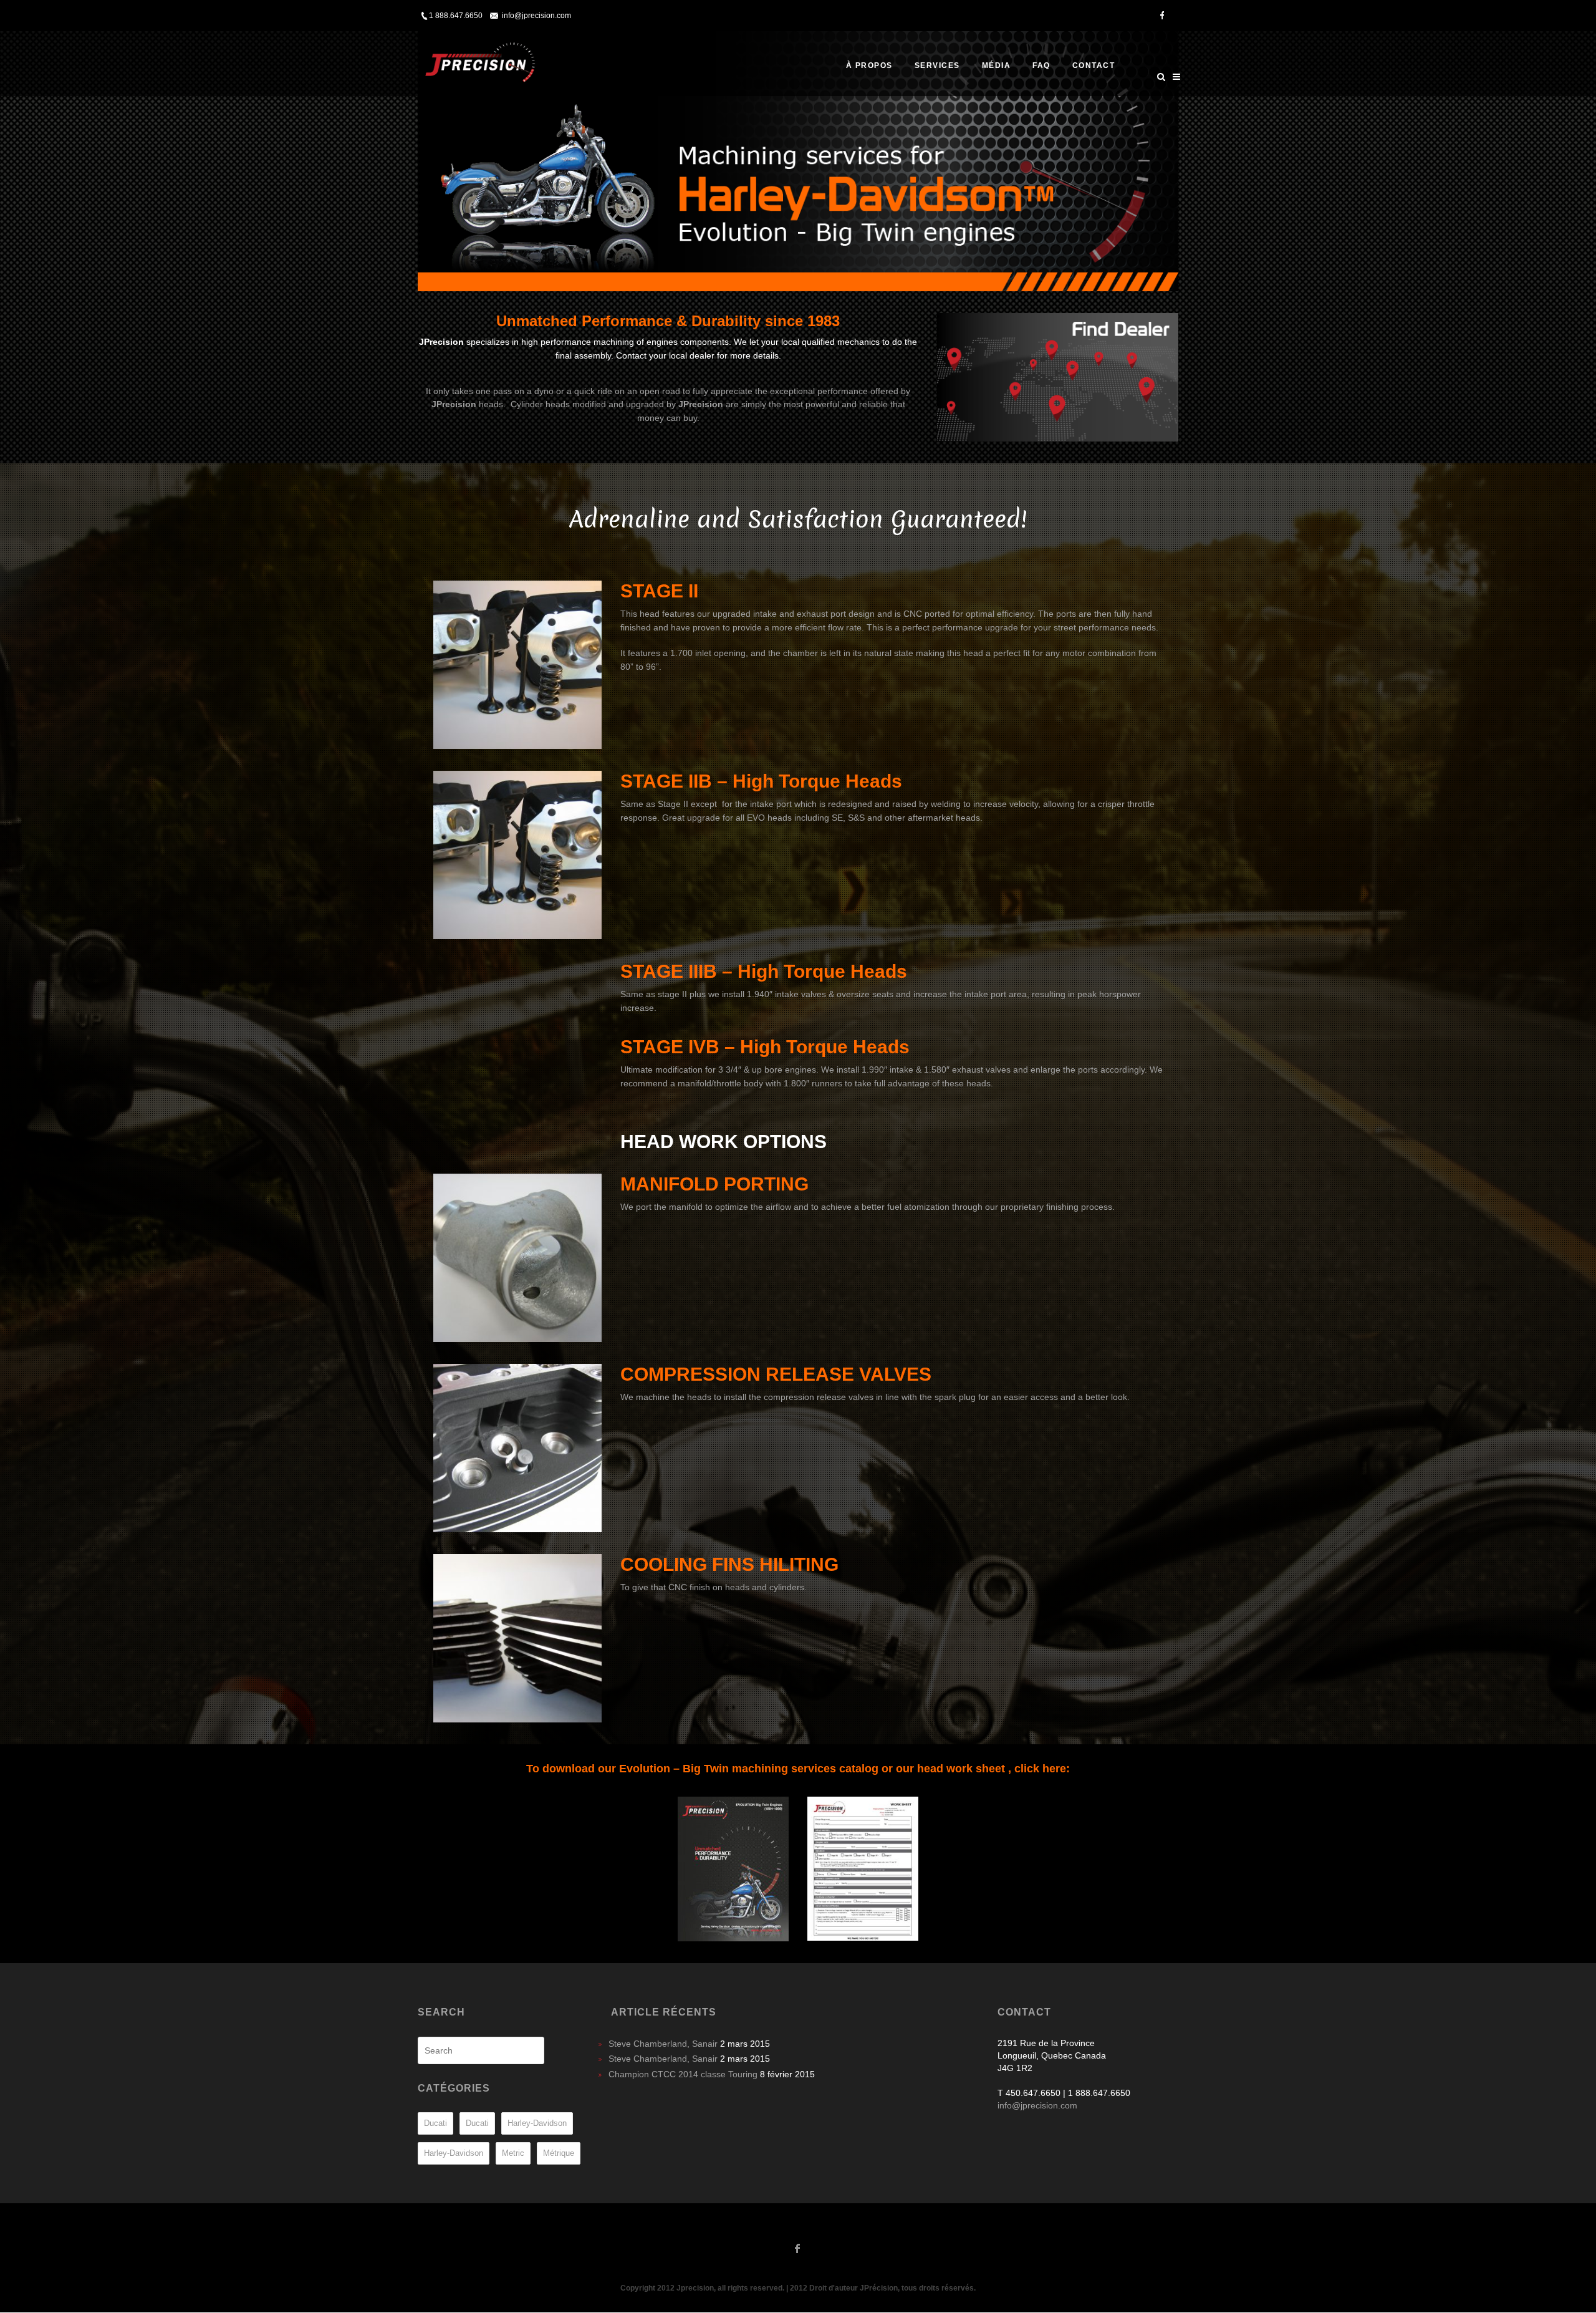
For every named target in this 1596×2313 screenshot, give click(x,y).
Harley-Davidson (537, 2123)
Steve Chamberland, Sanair (663, 2044)
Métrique (559, 2153)
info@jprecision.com (536, 16)
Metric (513, 2153)
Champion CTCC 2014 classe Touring (683, 2074)
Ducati (435, 2123)
